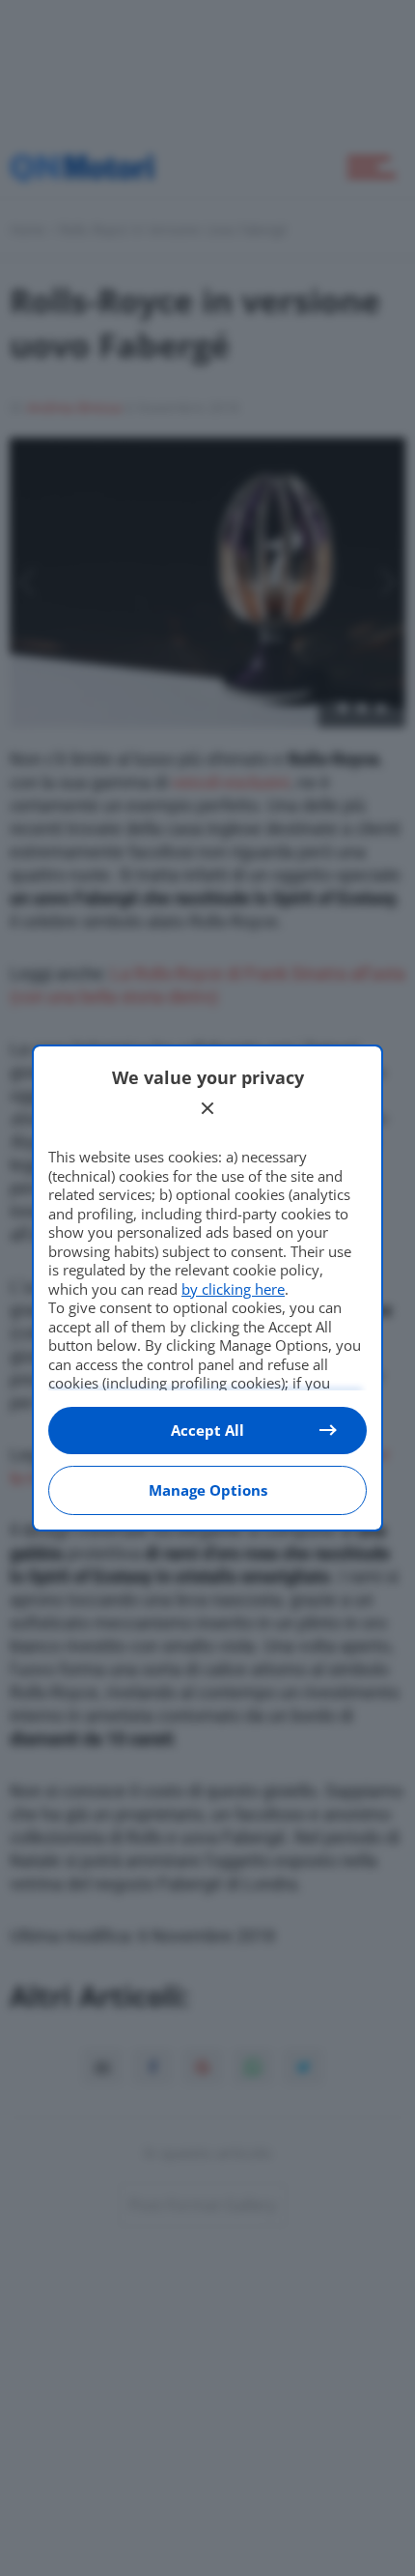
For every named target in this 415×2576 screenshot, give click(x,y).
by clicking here (233, 1289)
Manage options (208, 1490)
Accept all (207, 1430)
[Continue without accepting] (207, 1108)
